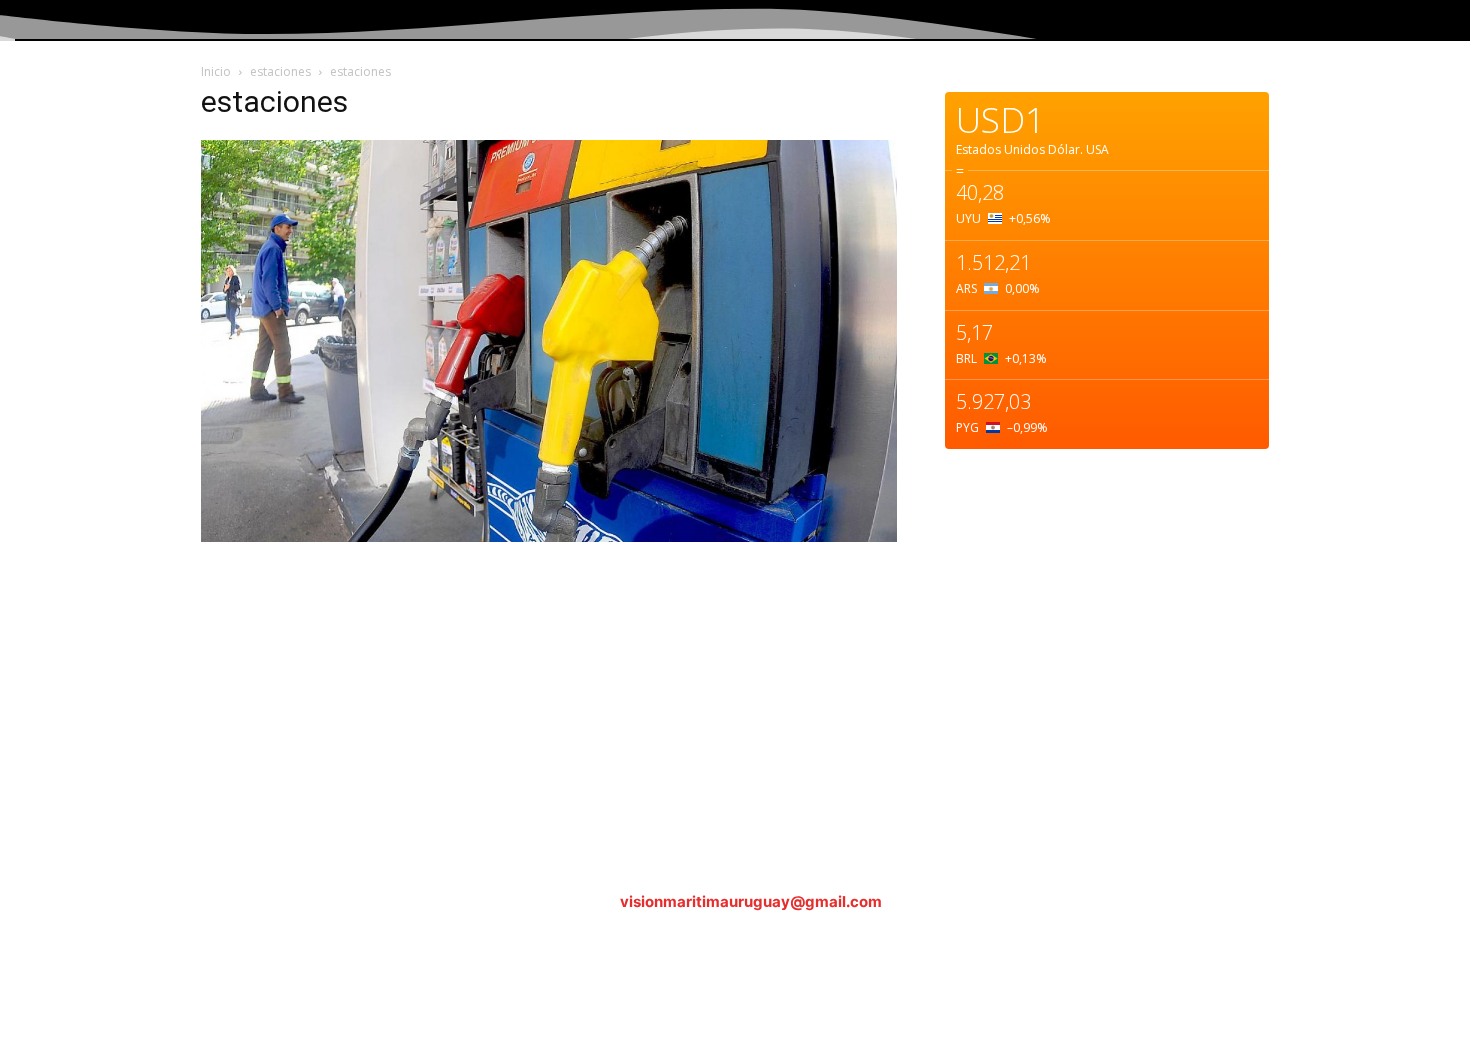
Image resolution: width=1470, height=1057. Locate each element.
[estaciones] (549, 536)
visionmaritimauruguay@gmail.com (751, 901)
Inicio (216, 71)
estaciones (280, 71)
